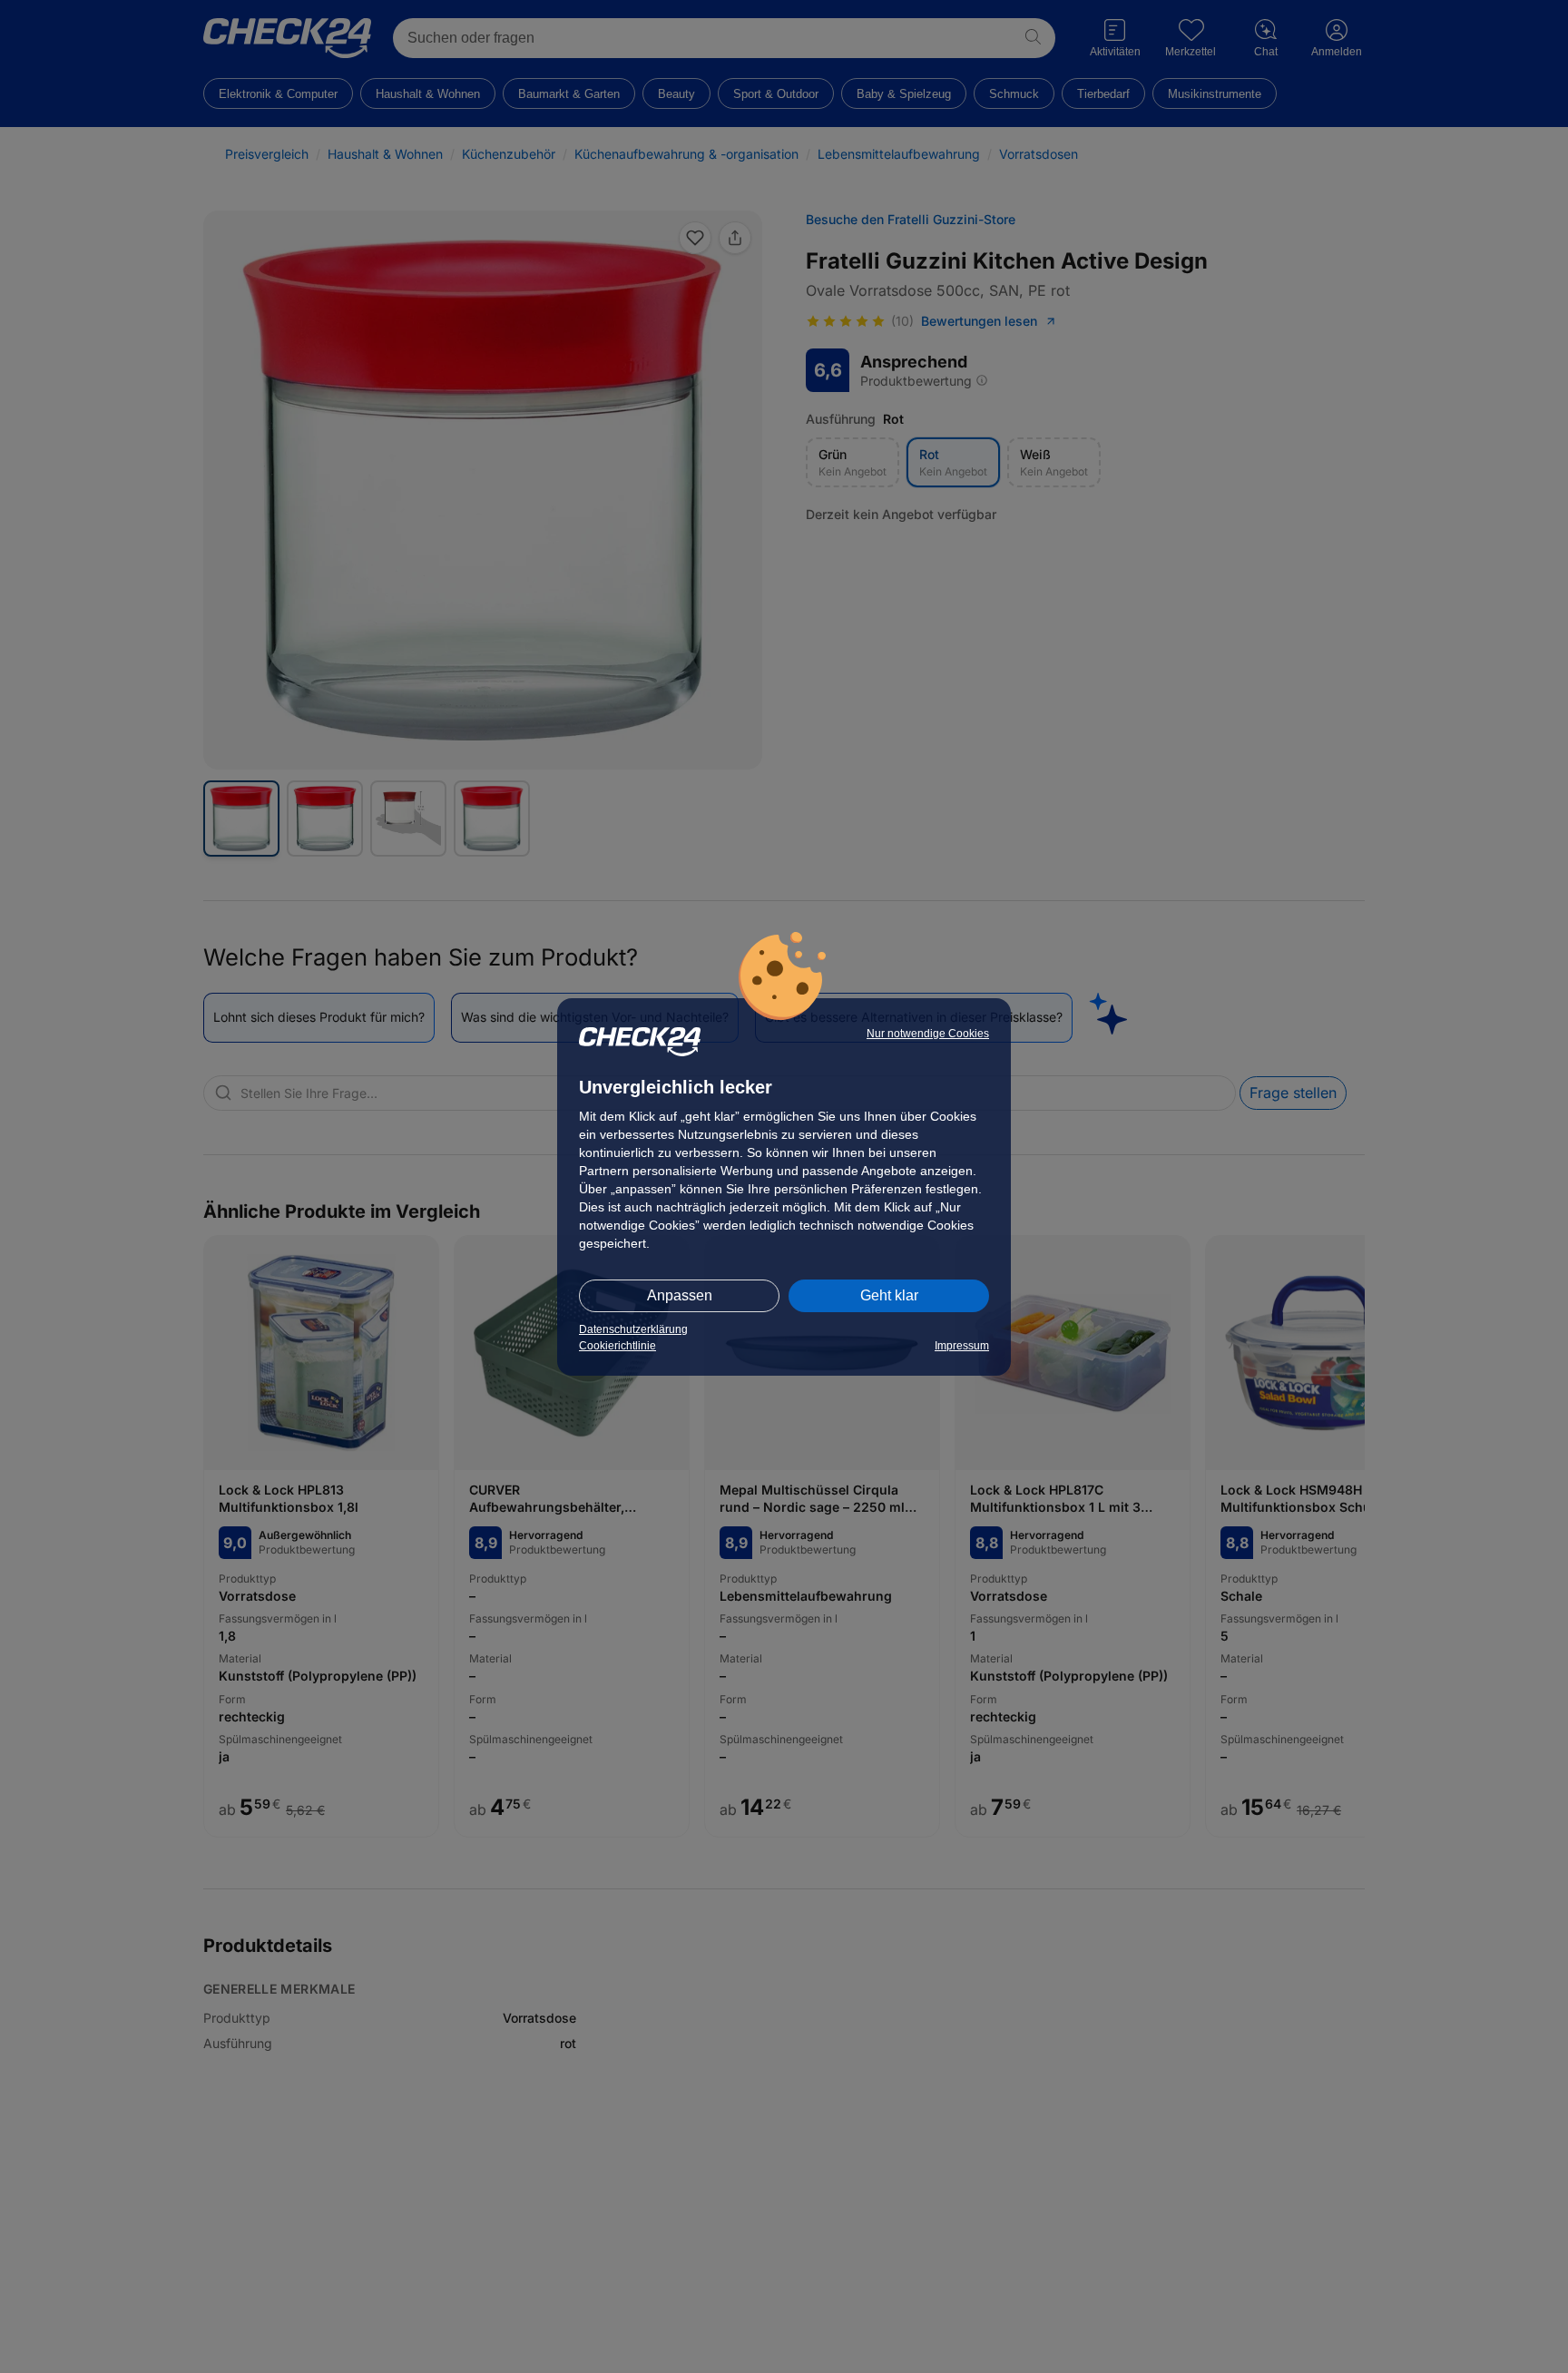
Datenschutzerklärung (633, 1329)
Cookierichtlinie (617, 1346)
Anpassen (680, 1295)
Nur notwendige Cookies (928, 1034)
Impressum (962, 1346)
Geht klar (889, 1295)
